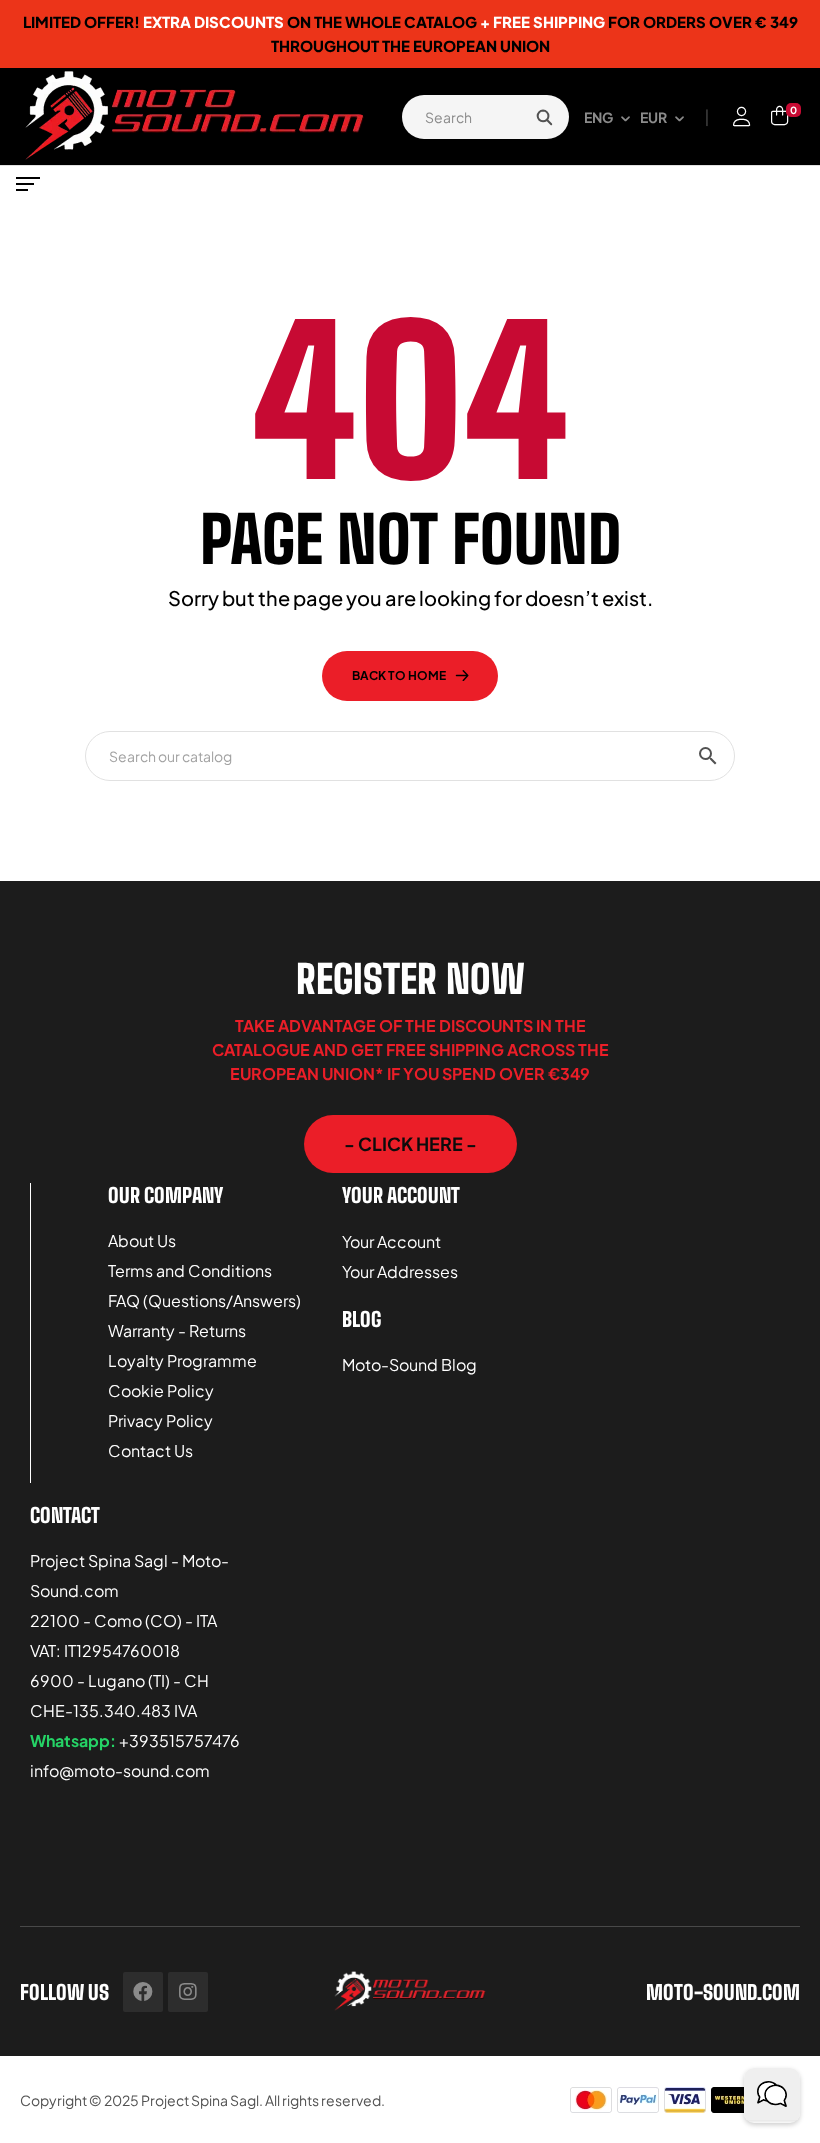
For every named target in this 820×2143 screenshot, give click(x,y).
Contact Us (150, 1450)
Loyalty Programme (182, 1360)
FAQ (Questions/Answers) (204, 1300)
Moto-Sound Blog (409, 1364)
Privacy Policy (160, 1420)
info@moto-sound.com (120, 1770)
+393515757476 (179, 1740)
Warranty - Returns (177, 1330)
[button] (410, 1144)
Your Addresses (400, 1271)
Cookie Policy (161, 1390)
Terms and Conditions (190, 1270)
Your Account (391, 1241)
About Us (142, 1240)
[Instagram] (188, 1992)
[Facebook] (143, 1992)
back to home (399, 675)
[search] (544, 117)
